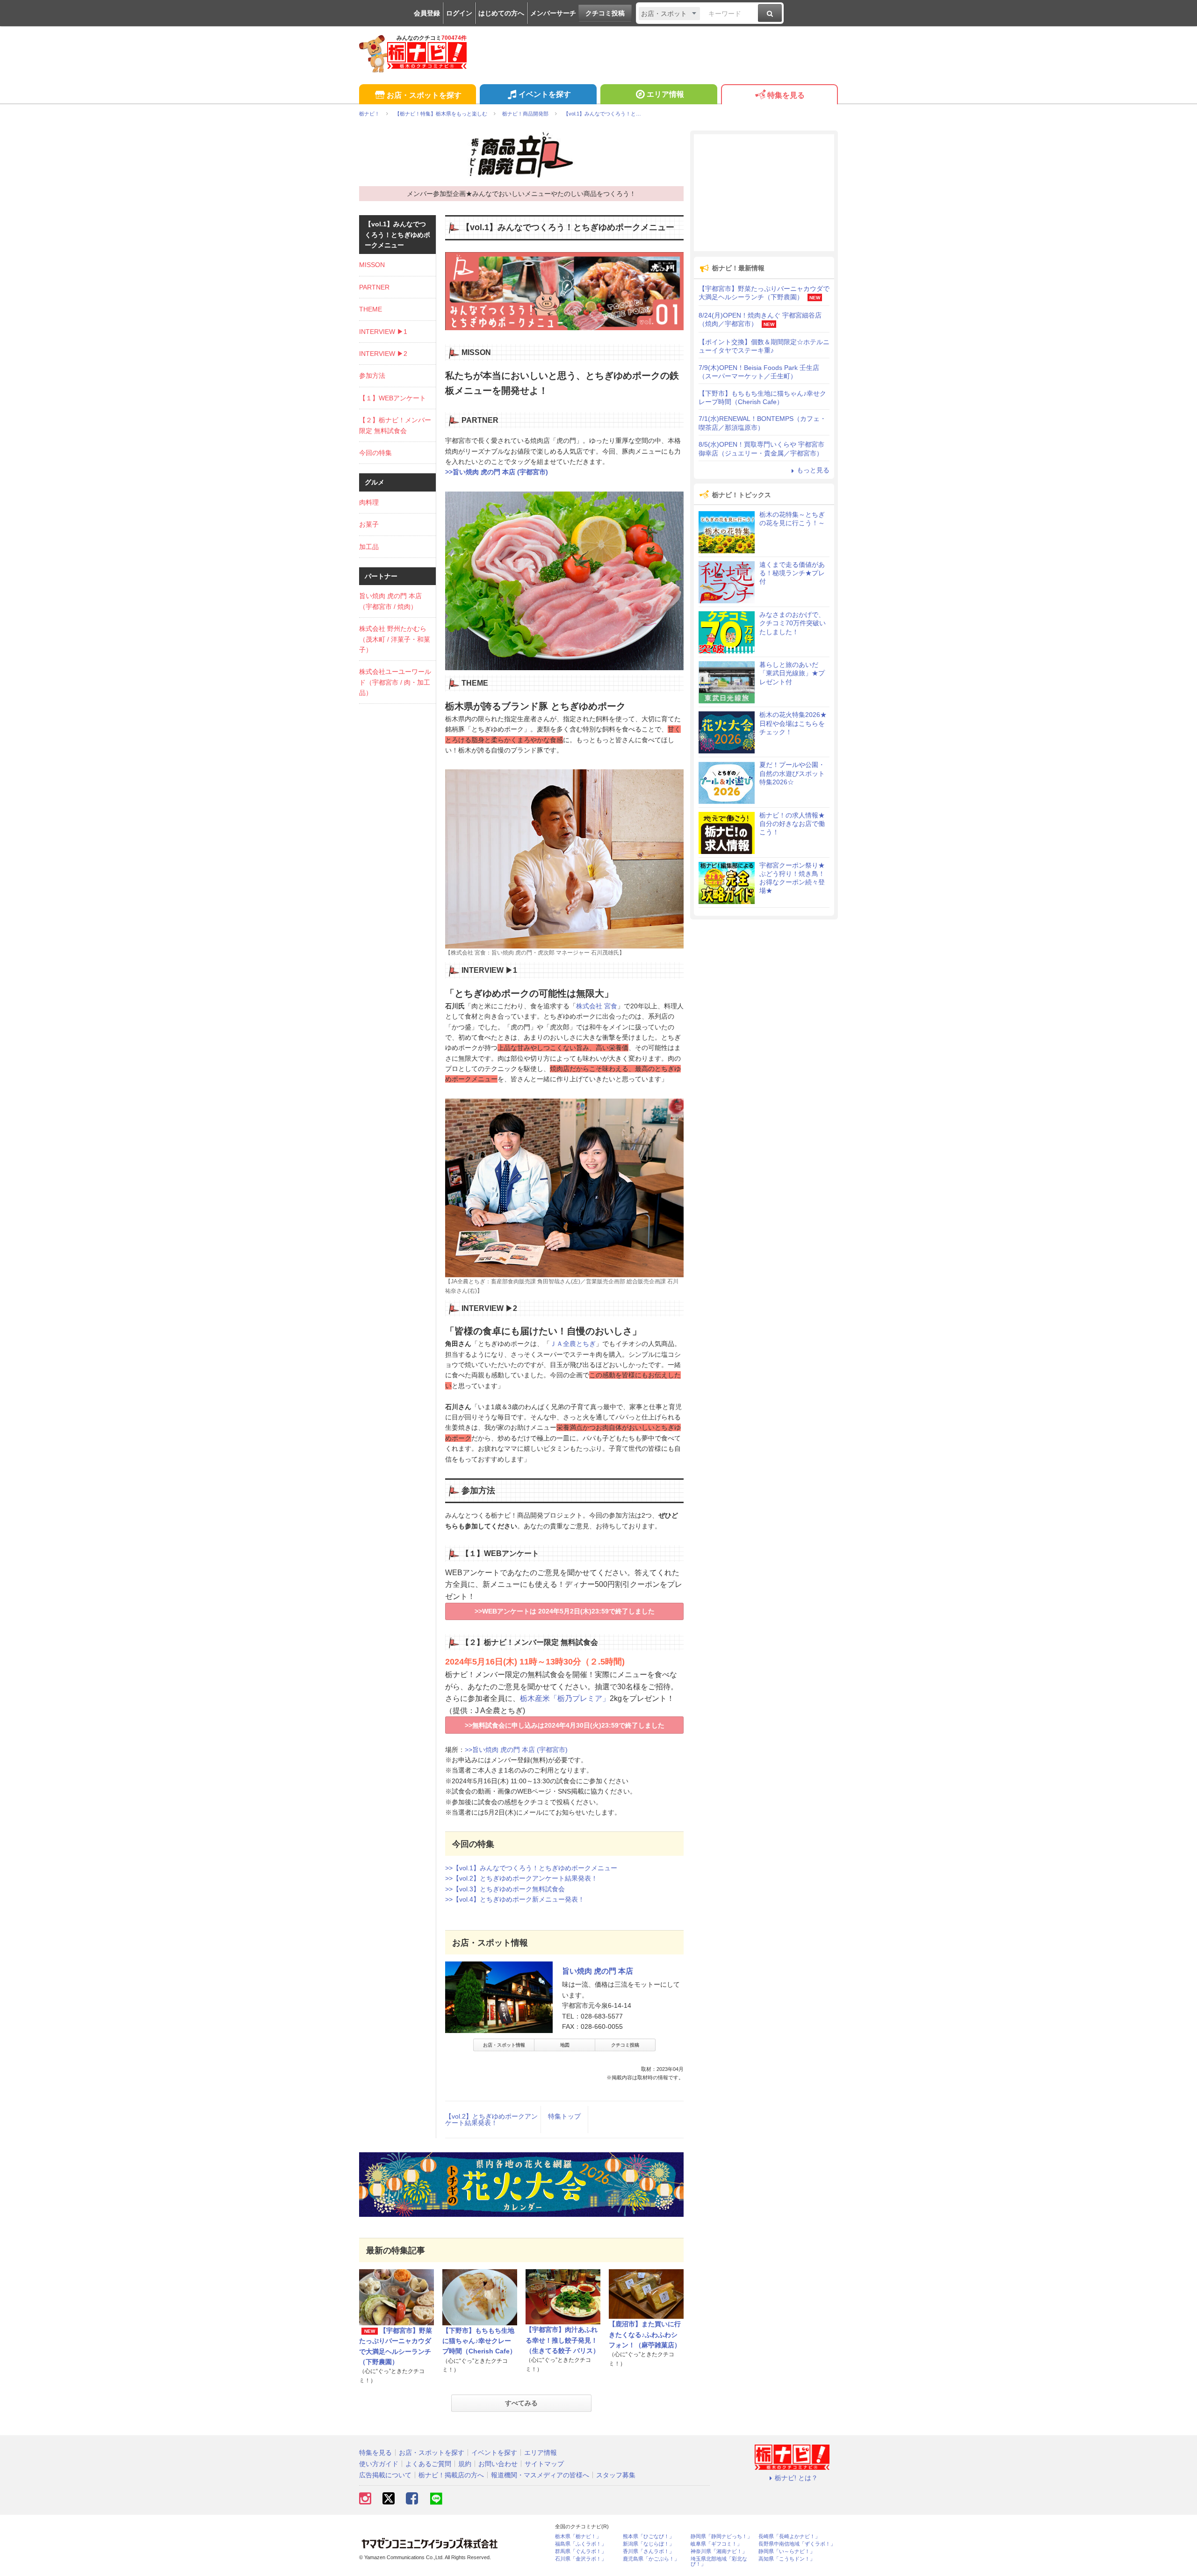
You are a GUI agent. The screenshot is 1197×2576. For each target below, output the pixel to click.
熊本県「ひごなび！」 (649, 2536)
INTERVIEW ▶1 (383, 332)
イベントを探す (545, 94)
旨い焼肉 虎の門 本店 (598, 1971)
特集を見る (786, 95)
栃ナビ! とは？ (796, 2478)
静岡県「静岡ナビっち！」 (721, 2536)
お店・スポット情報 (504, 2045)
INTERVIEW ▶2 (383, 354)
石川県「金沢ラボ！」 (581, 2559)
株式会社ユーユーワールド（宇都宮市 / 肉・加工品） (395, 682)
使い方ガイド (379, 2464)
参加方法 (372, 376)
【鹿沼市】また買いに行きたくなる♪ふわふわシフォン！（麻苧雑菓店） (645, 2334)
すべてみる (521, 2403)
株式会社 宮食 (597, 1006)
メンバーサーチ (553, 13)
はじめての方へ (501, 13)
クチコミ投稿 (605, 13)
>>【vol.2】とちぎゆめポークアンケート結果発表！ (521, 1878)
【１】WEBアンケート (393, 398)
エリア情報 (665, 94)
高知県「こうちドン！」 (787, 2559)
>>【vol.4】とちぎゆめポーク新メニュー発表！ (515, 1899)
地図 (565, 2045)
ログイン (459, 13)
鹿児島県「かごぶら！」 (651, 2559)
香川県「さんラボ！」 (649, 2551)
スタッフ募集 (616, 2475)
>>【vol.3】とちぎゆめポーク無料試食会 (505, 1889)
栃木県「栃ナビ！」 (578, 2536)
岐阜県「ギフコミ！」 (716, 2544)
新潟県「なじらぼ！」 (649, 2544)
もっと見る (813, 470)
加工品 (369, 547)
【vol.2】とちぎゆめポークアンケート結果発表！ (491, 2120)
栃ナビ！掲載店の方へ (451, 2475)
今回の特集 (375, 453)
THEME (371, 309)
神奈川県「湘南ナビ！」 (719, 2551)
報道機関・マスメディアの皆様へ (540, 2475)
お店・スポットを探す (424, 95)
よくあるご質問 (428, 2464)
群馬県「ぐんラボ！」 (581, 2551)
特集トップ (564, 2116)
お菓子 (369, 524)
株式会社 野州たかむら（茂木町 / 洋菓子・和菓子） (395, 639)
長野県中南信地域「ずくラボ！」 (797, 2544)
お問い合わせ (498, 2464)
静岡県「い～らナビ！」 (787, 2551)
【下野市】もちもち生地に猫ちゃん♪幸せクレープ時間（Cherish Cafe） (479, 2341)
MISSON (372, 265)
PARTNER (374, 287)
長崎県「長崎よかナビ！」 (789, 2536)
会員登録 (427, 13)
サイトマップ (544, 2464)
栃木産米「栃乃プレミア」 (565, 1698)
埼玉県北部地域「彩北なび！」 (719, 2562)
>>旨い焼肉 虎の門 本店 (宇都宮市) (497, 472)
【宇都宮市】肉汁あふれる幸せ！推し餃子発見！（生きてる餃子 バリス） (562, 2340)
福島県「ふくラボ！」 (581, 2544)
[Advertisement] (764, 193)
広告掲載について (385, 2475)
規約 (465, 2464)
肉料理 (369, 502)
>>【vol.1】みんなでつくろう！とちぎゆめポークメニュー (531, 1868)
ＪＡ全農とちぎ (573, 1344)
